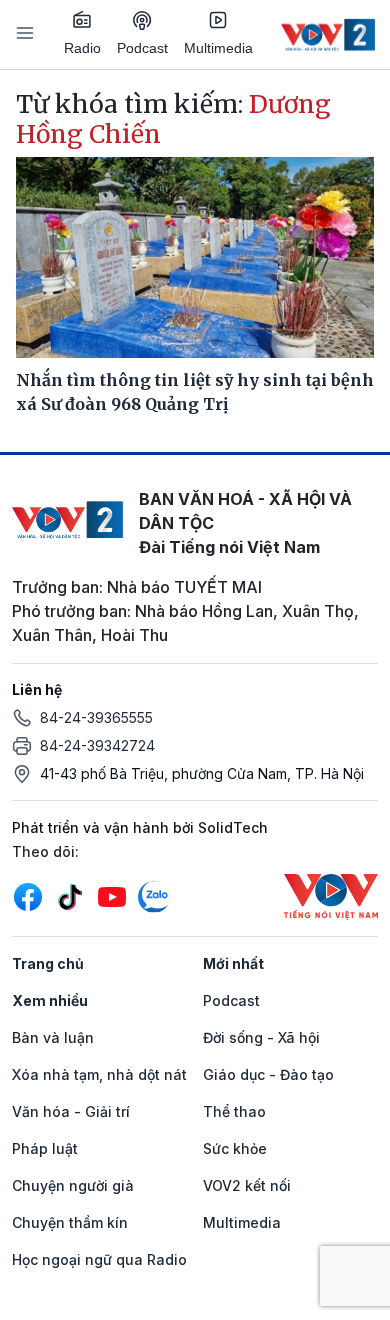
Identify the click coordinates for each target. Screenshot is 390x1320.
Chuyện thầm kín (70, 1222)
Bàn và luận (53, 1037)
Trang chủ (48, 963)
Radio (82, 48)
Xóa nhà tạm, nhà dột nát (99, 1074)
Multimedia (218, 48)
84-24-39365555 (96, 717)
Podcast (142, 48)
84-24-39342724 (97, 745)
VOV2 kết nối (247, 1185)
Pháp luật (45, 1148)
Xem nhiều (50, 1000)
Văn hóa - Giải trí (71, 1111)
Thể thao (234, 1111)
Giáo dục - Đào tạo (268, 1074)
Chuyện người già (73, 1185)
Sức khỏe (235, 1148)
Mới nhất (233, 963)
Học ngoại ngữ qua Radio (99, 1259)
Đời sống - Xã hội (261, 1037)
